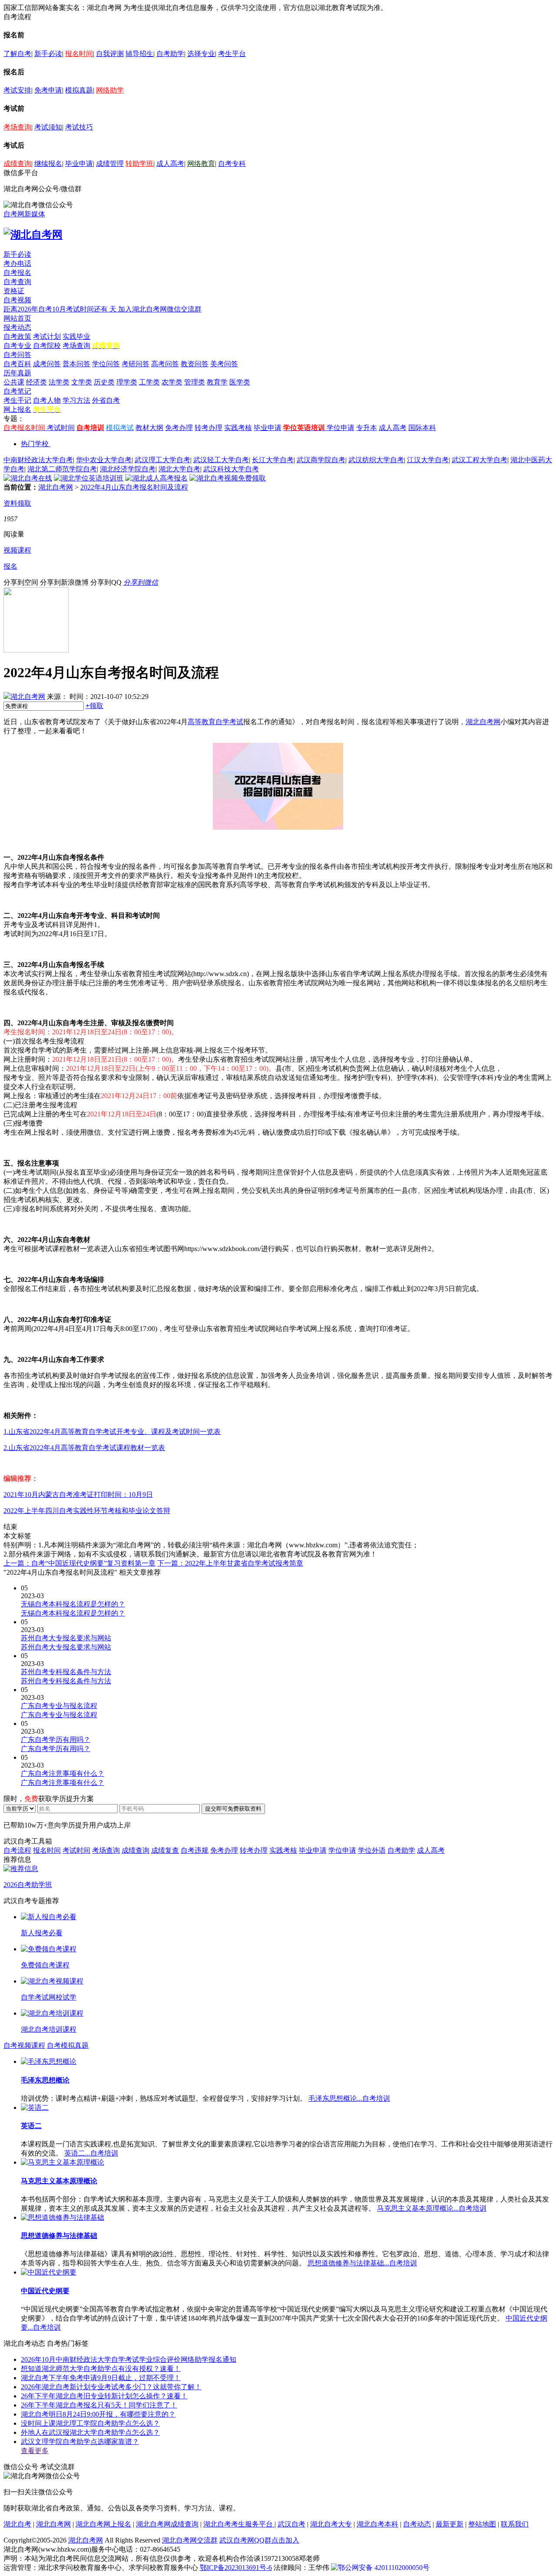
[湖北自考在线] (28, 478)
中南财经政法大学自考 (38, 460)
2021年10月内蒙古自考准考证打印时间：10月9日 (78, 1495)
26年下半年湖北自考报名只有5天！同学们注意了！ (99, 2405)
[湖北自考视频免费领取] (228, 478)
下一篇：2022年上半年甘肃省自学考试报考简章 (230, 1563)
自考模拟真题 (68, 2045)
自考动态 (417, 2524)
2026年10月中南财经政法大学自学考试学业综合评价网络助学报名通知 (129, 2359)
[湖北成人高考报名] (156, 478)
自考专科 (232, 164)
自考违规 (195, 1850)
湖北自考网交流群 (190, 2540)
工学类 (149, 382)
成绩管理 (110, 164)
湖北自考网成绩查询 (167, 2524)
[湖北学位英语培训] (89, 478)
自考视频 (17, 300)
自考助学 (170, 54)
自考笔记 (17, 391)
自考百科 (17, 364)
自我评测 (110, 54)
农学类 (172, 382)
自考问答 (17, 355)
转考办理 (208, 428)
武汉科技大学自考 (231, 469)
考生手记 (17, 400)
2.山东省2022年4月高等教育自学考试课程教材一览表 (84, 1448)
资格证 (14, 291)
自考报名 (17, 273)
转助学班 (139, 164)
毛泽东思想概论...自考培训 (349, 2098)
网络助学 (110, 90)
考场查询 (17, 127)
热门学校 (35, 444)
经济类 (36, 382)
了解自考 (17, 54)
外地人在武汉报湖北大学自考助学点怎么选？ (90, 2432)
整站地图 (482, 2524)
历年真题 (17, 373)
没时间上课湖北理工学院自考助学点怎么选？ (90, 2423)
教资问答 (195, 364)
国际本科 (422, 428)
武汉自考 (291, 2524)
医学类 (240, 382)
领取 (94, 706)
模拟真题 (79, 90)
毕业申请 (79, 164)
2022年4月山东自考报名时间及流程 (134, 487)
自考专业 (17, 346)
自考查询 (17, 282)
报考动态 (17, 327)
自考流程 (17, 1850)
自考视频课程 (24, 2045)
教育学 (217, 382)
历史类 (104, 382)
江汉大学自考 (428, 460)
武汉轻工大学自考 (221, 460)
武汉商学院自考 (321, 460)
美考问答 (224, 364)
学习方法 (76, 400)
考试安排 (17, 90)
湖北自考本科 (377, 2524)
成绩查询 (17, 164)
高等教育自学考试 (215, 722)
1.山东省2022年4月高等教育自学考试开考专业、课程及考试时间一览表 (112, 1432)
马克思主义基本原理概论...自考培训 (432, 2208)
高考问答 (165, 364)
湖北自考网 (56, 487)
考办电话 (17, 263)
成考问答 (47, 364)
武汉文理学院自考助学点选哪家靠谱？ (80, 2442)
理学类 (127, 382)
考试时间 (61, 428)
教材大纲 (149, 428)
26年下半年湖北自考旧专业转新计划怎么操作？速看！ (104, 2396)
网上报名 (17, 409)
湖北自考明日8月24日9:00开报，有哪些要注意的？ (98, 2414)
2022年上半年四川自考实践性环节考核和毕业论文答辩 (87, 1511)
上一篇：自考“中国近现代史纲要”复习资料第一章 (79, 1563)
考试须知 (48, 127)
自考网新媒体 (24, 214)
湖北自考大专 (331, 2524)
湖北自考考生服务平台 (239, 2524)
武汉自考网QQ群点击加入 (259, 2540)
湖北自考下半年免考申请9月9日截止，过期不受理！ (101, 2378)
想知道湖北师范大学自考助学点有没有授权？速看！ (101, 2369)
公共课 (14, 382)
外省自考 (106, 400)
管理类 (195, 382)
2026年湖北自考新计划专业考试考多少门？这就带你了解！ (111, 2387)
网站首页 (17, 318)
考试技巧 (79, 127)
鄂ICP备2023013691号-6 (236, 2568)
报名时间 (79, 54)
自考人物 (47, 400)
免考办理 (179, 428)
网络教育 (201, 164)
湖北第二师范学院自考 (62, 469)
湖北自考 (17, 2524)
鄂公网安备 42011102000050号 (384, 2568)
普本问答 (76, 364)
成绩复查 (165, 1850)
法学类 (59, 382)
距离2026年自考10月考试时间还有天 (61, 309)
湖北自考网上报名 (103, 2524)
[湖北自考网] (33, 235)
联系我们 (515, 2524)
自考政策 (17, 336)
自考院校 (47, 346)
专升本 (367, 428)
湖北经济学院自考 (128, 469)
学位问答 (106, 364)
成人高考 (170, 164)
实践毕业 (76, 336)
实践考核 (238, 428)
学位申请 (341, 428)
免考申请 (48, 90)
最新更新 (450, 2524)
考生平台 (232, 54)
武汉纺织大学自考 (376, 460)
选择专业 (201, 54)
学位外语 (372, 1850)
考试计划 (47, 336)
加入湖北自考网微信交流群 (160, 309)
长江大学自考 (273, 460)
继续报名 (48, 164)
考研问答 (136, 364)
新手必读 (48, 54)
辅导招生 (139, 54)
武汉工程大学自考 (480, 460)
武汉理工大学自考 (162, 460)
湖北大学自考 (179, 469)
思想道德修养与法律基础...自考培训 (362, 2263)
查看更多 (35, 2451)
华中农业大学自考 (104, 460)
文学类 (82, 382)
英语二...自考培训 (91, 2153)
